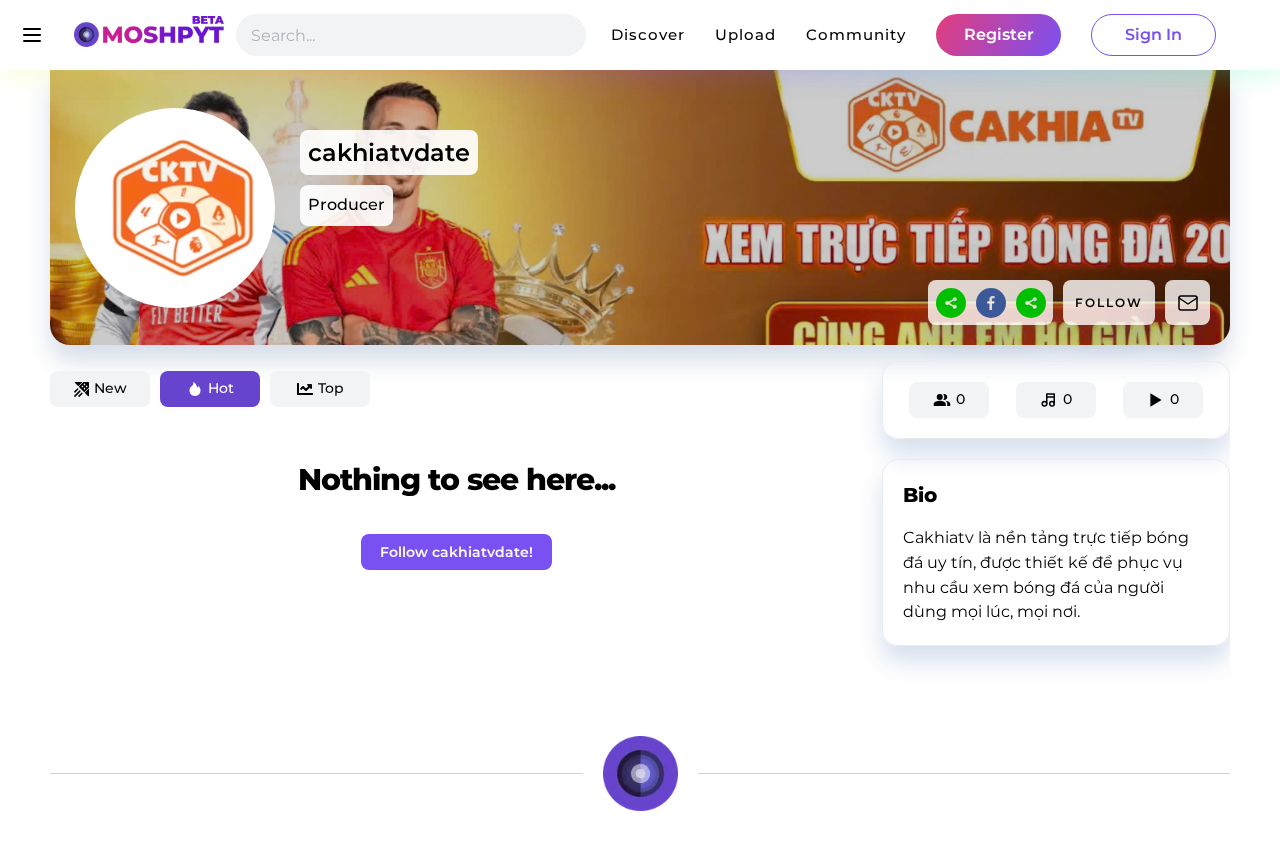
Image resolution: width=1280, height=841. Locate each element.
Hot (221, 388)
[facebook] (991, 303)
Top (331, 388)
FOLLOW (1109, 302)
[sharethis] (951, 303)
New (110, 388)
